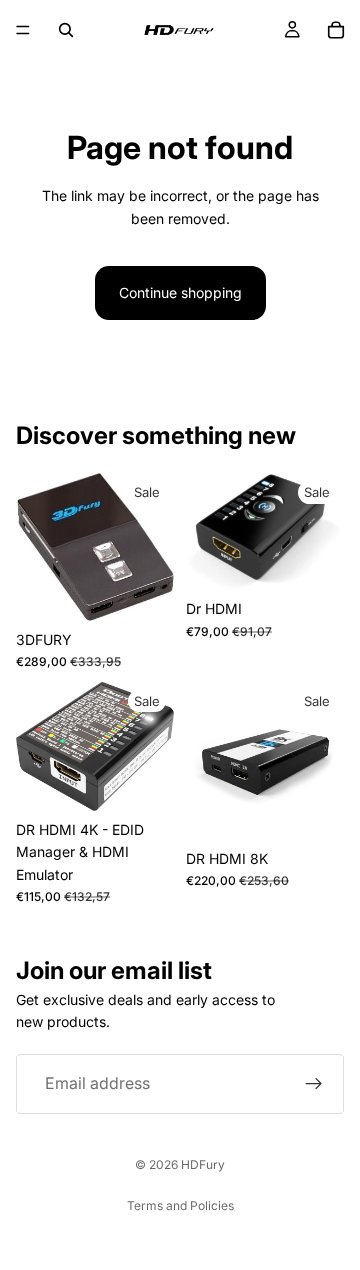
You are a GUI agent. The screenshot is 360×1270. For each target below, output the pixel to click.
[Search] (66, 30)
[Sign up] (314, 1084)
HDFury (203, 1164)
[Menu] (23, 30)
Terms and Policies (180, 1205)
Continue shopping (180, 292)
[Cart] (336, 30)
